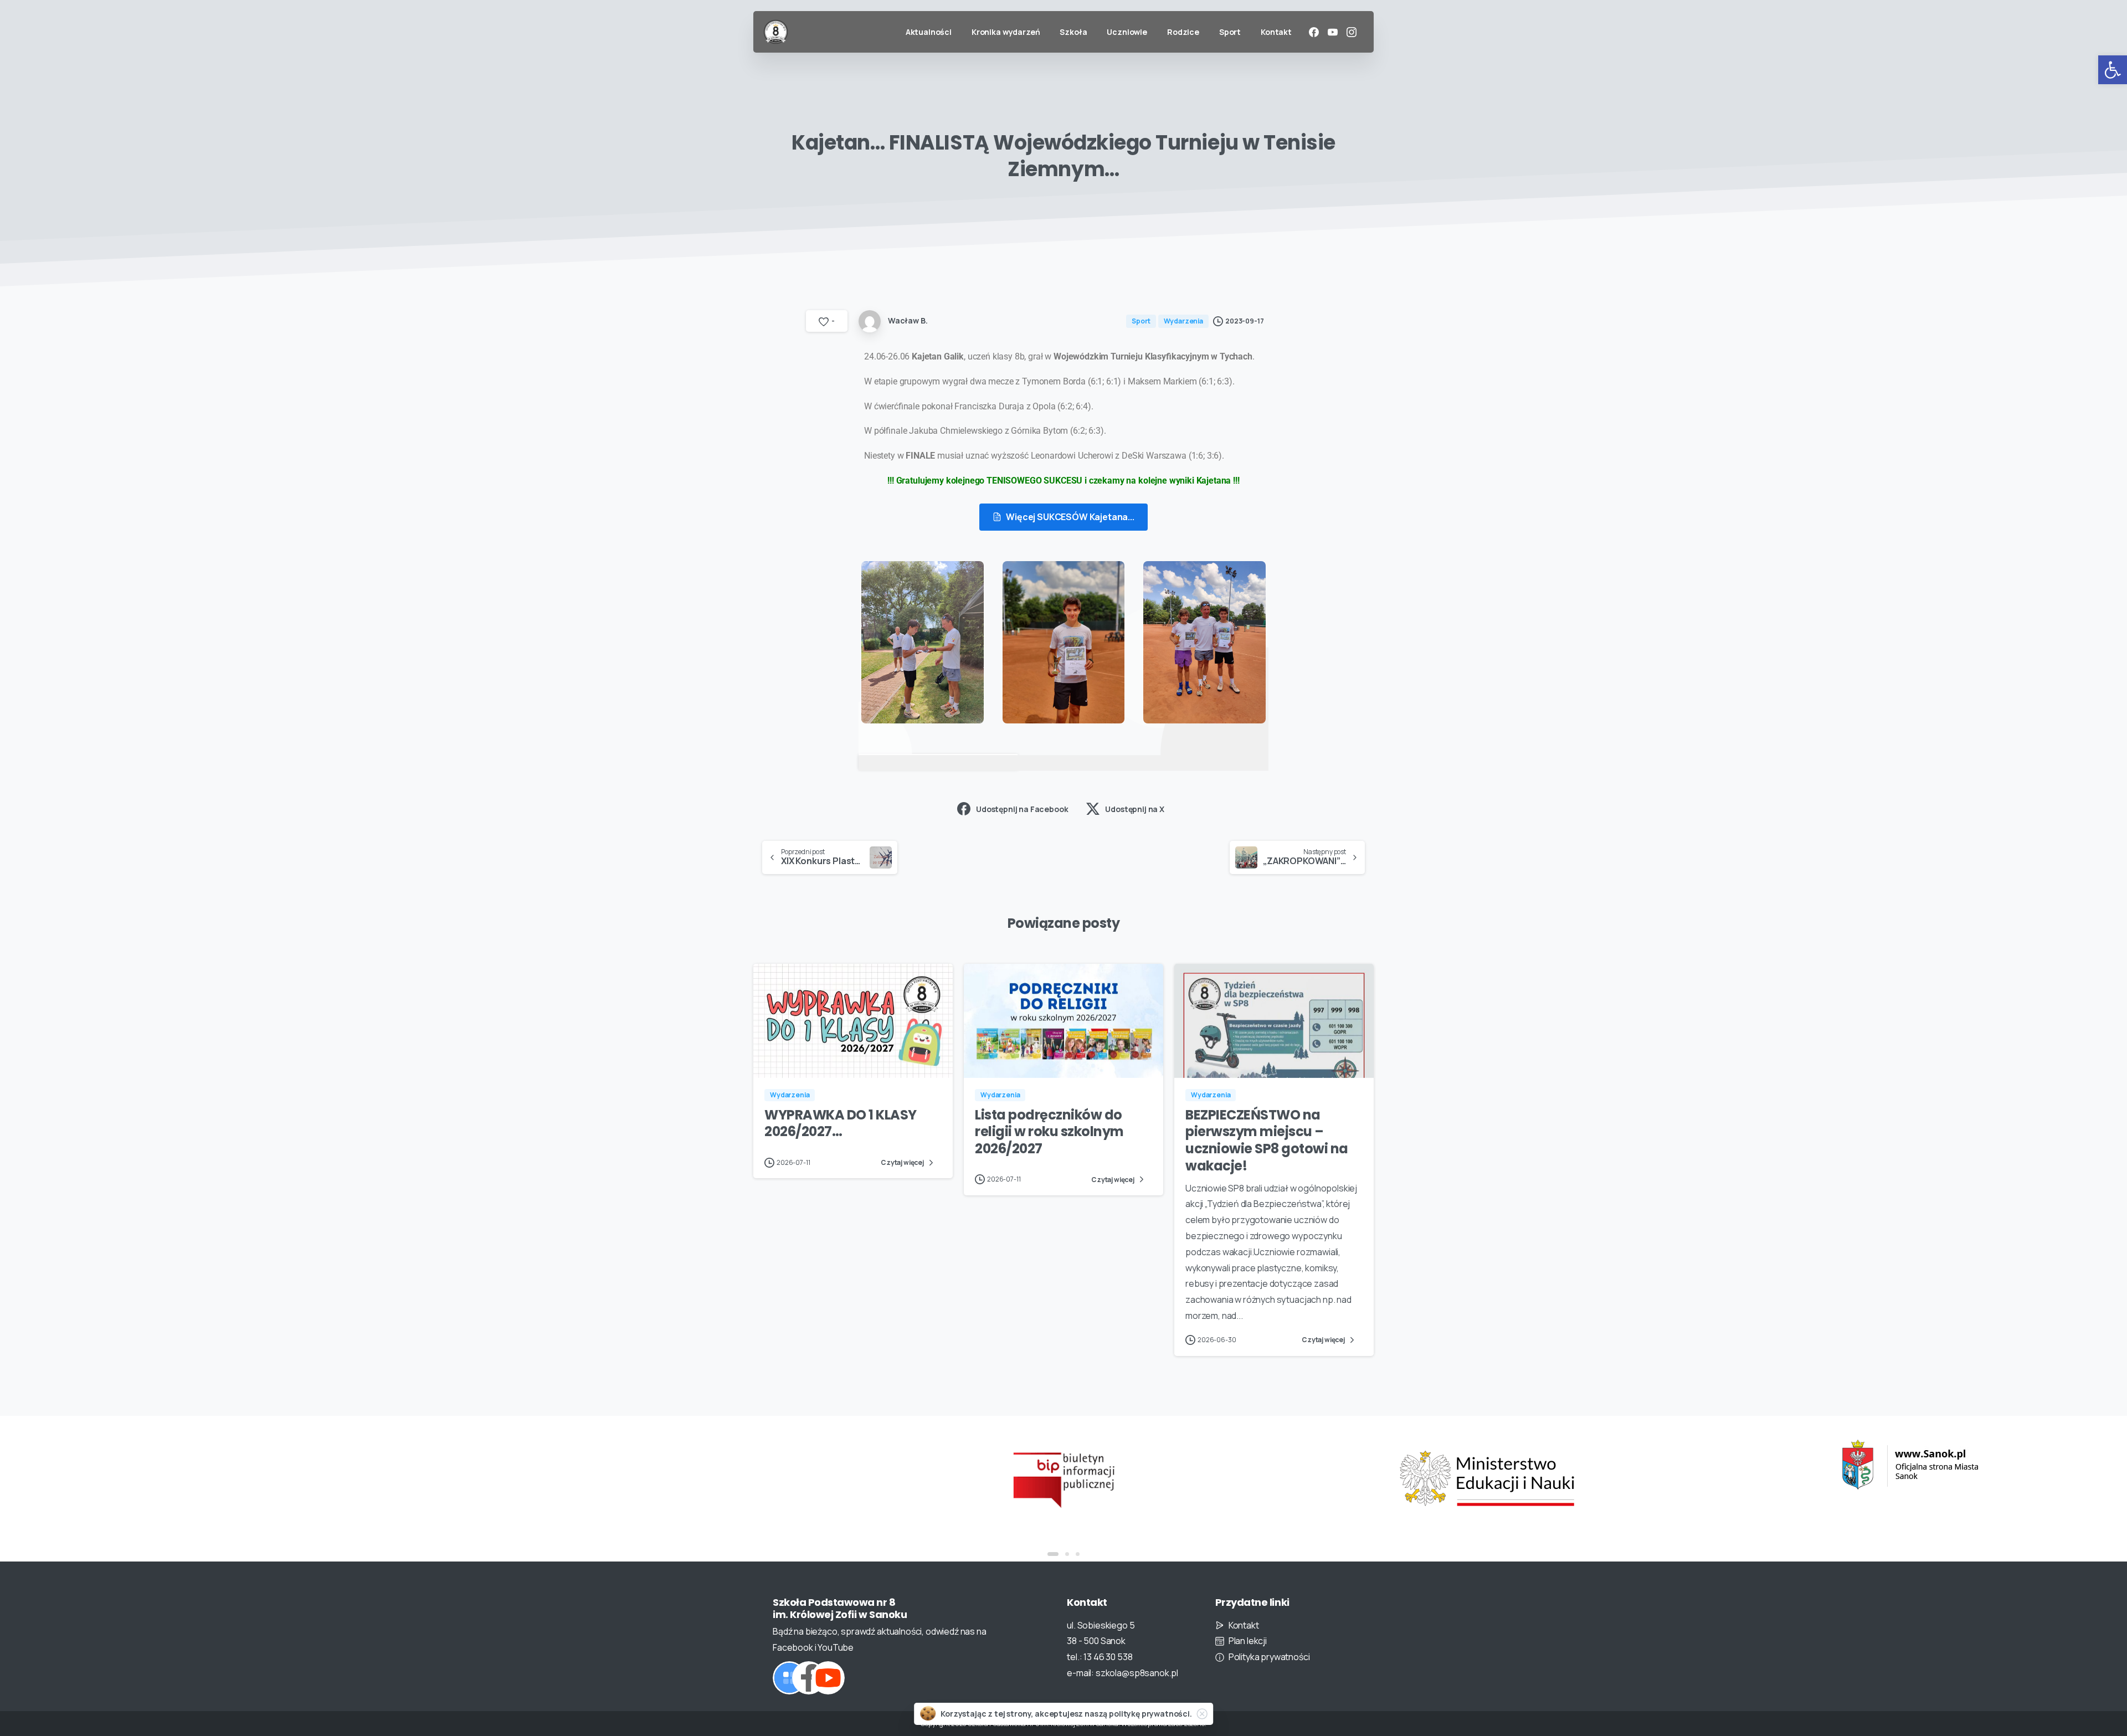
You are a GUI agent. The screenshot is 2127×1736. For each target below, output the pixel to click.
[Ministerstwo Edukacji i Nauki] (1487, 1478)
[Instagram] (1352, 32)
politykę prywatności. (1150, 1714)
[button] (2113, 70)
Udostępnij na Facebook (1022, 809)
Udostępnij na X (1135, 809)
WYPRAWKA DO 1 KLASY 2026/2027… (841, 1123)
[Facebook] (1314, 32)
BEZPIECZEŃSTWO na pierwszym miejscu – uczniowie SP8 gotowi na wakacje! (1267, 1140)
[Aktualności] (789, 1678)
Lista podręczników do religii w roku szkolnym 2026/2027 (1049, 1132)
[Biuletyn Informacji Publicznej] (1063, 1478)
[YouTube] (1333, 32)
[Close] (1202, 1714)
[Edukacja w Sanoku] (1910, 1465)
